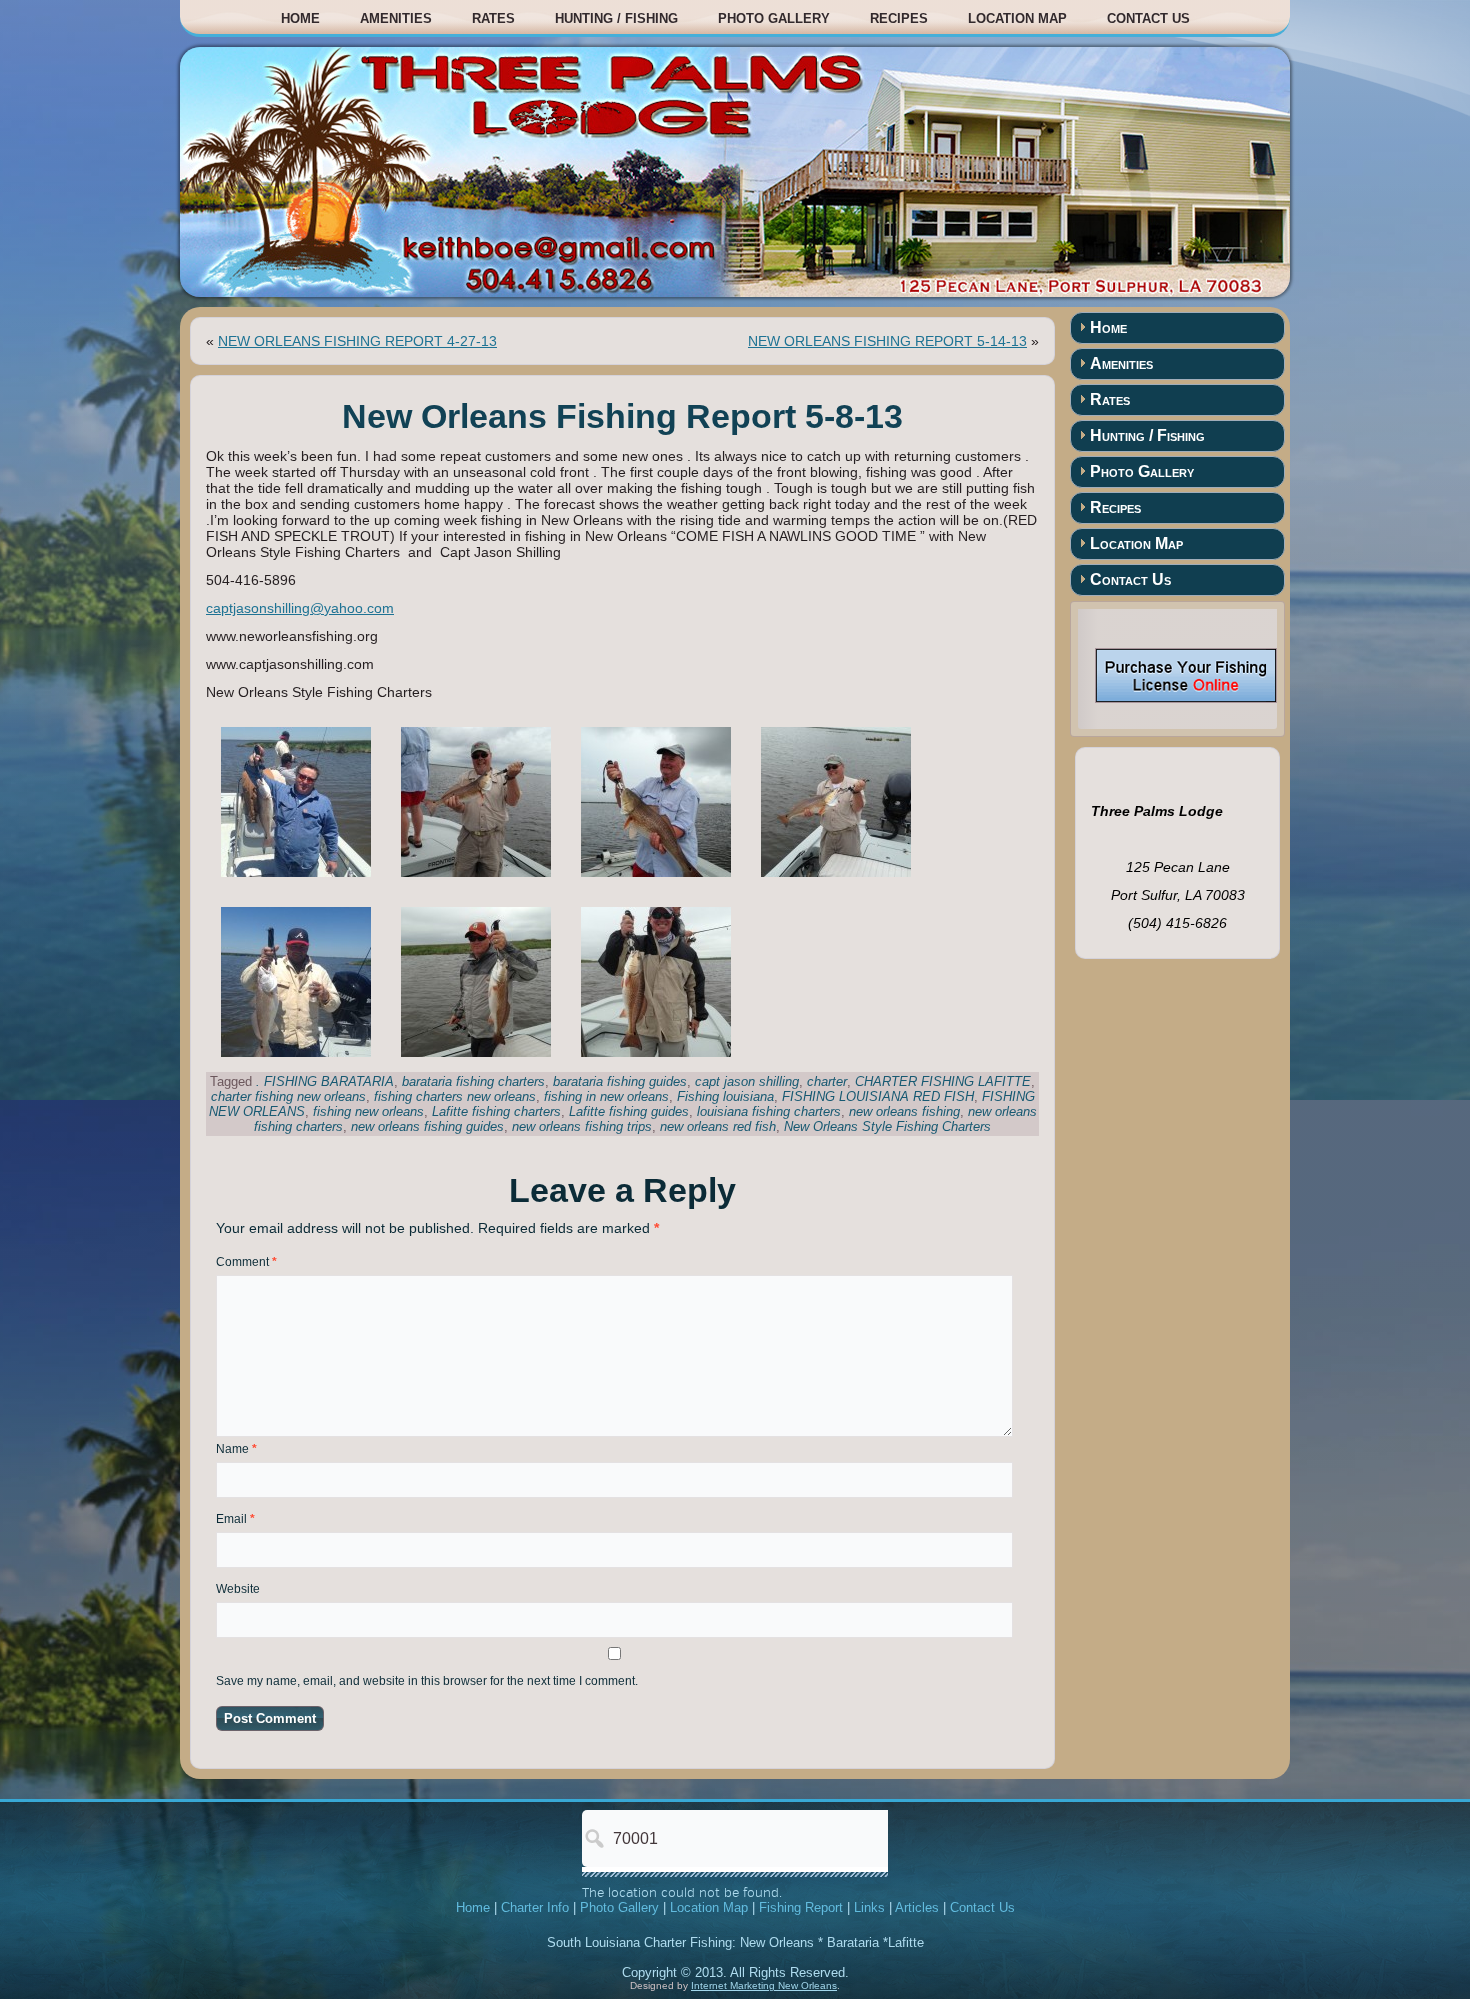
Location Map (1017, 18)
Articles (917, 1907)
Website (238, 1589)
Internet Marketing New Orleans (764, 1985)
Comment (246, 1262)
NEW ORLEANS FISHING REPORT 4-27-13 (357, 341)
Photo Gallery (774, 18)
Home (300, 18)
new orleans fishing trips (582, 1126)
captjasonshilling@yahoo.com (300, 608)
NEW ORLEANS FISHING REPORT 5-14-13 (887, 341)
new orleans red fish (718, 1126)
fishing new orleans (368, 1111)
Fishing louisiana (725, 1096)
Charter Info (535, 1907)
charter (827, 1081)
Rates (493, 18)
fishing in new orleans (606, 1096)
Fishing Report (801, 1907)
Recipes (899, 18)
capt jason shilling (747, 1081)
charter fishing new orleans (288, 1096)
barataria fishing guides (620, 1081)
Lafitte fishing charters (496, 1111)
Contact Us (1148, 18)
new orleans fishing (904, 1111)
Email (235, 1519)
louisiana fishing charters (769, 1111)
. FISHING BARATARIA (325, 1081)
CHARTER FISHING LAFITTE (943, 1081)
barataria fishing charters (473, 1081)
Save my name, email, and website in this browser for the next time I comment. (427, 1681)
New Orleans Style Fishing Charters (887, 1126)
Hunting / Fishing (616, 18)
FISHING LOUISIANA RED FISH (878, 1096)
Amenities (396, 18)
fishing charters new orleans (455, 1096)
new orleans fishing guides (427, 1126)
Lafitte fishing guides (629, 1111)
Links (869, 1907)
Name (236, 1449)
